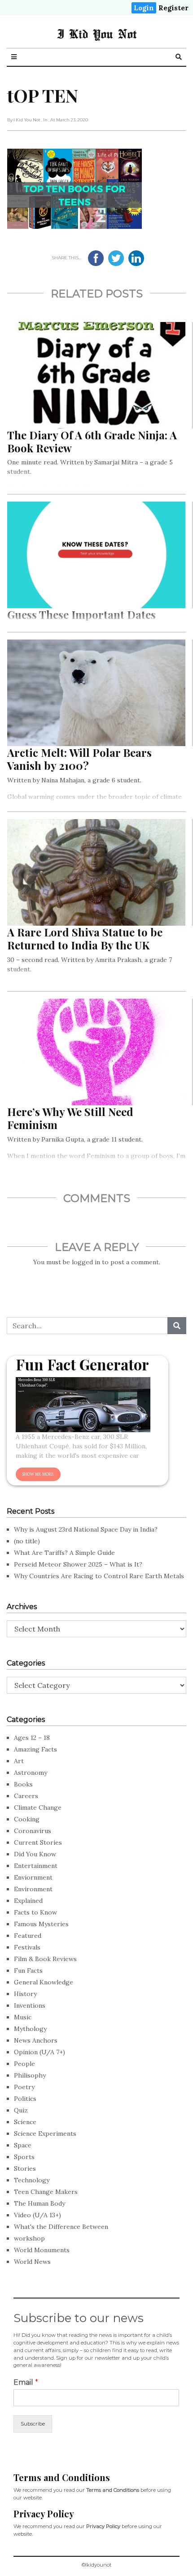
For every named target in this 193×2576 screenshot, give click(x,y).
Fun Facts (28, 1971)
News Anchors (36, 2040)
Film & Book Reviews (45, 1959)
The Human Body (39, 2203)
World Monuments (42, 2250)
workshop (29, 2238)
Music (23, 2017)
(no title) (27, 1541)
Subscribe (33, 2424)
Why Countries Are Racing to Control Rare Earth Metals (99, 1576)
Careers (26, 1796)
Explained (28, 1901)
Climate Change (38, 1807)
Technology (32, 2180)
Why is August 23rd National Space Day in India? (86, 1529)
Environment (33, 1889)
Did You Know (35, 1854)
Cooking (27, 1819)
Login (144, 8)
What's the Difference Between (61, 2227)
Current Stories (38, 1842)
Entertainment (36, 1866)
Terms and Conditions (113, 2490)
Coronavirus (33, 1831)
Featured (28, 1936)
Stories (25, 2168)
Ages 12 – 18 (32, 1738)
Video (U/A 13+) (37, 2215)
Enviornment (33, 1877)
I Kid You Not (97, 34)
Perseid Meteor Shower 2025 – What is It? (78, 1564)
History (25, 1994)
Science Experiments (45, 2134)
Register (173, 8)
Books (23, 1784)
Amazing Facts (35, 1749)
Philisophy (30, 2075)
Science (25, 2122)
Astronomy (31, 1773)
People (24, 2064)
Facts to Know (35, 1912)
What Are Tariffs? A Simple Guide (64, 1553)
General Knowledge (44, 1982)
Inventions (30, 2005)
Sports (24, 2157)
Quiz (21, 2110)
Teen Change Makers (46, 2192)
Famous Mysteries (41, 1924)
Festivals (27, 1947)
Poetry (24, 2087)
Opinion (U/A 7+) (39, 2052)
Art (19, 1761)
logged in (86, 1262)
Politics (25, 2099)
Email (26, 2382)
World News (32, 2262)
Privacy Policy (103, 2526)
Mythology (30, 2029)
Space (23, 2145)
